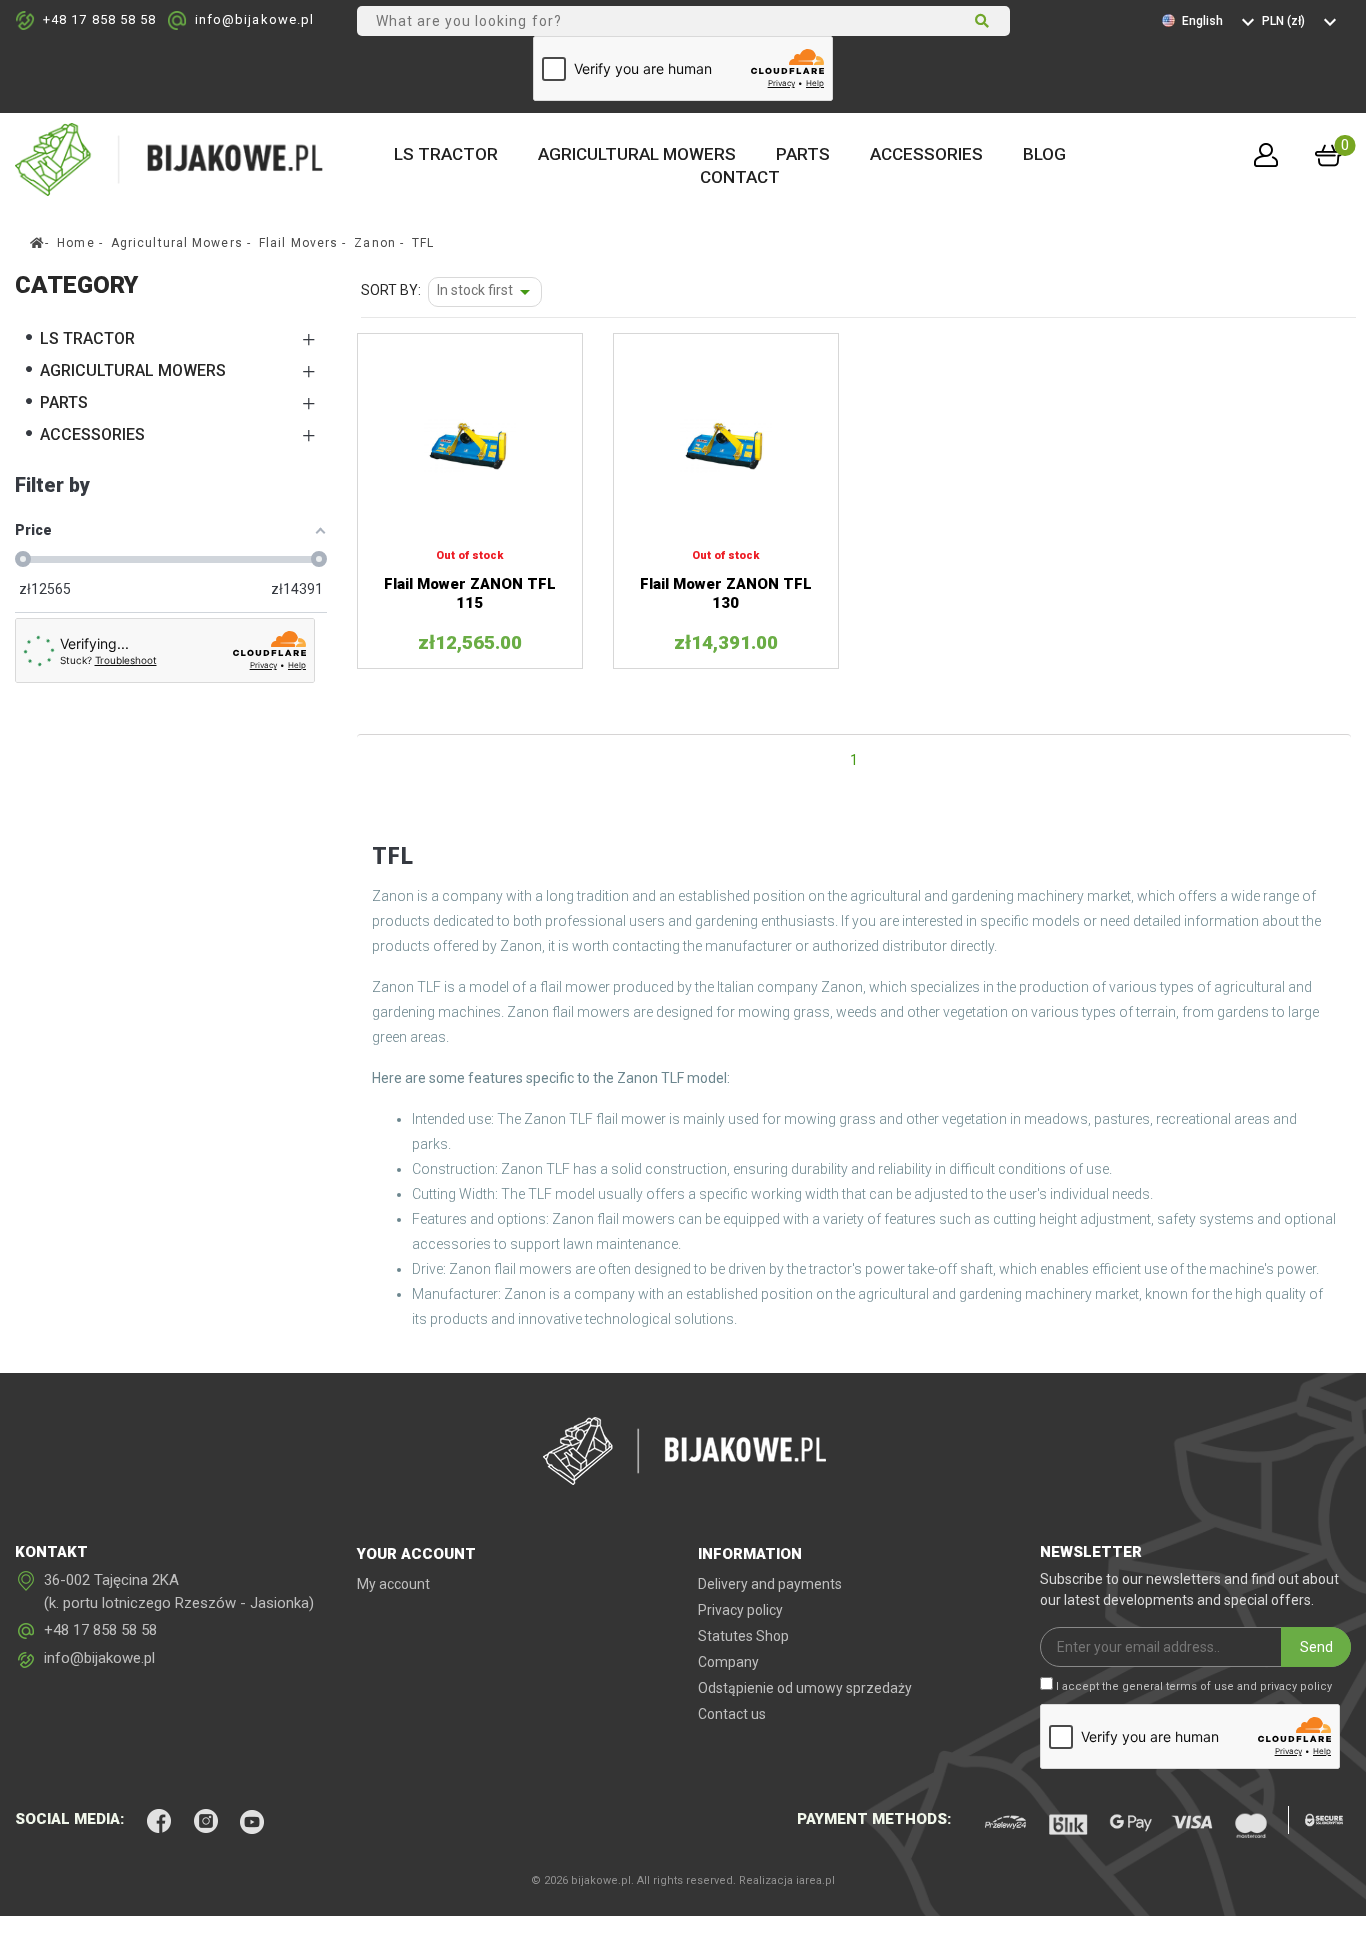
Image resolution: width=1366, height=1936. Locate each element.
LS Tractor (446, 154)
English (1204, 21)
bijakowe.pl (601, 1880)
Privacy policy (740, 1610)
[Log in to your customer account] (1265, 155)
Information (750, 1554)
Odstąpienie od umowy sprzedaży (805, 1688)
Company (728, 1662)
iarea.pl (815, 1880)
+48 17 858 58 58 (100, 19)
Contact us (732, 1714)
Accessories (926, 154)
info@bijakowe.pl (255, 19)
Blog (1044, 154)
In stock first (487, 292)
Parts (803, 154)
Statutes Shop (743, 1636)
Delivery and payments (770, 1584)
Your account (416, 1554)
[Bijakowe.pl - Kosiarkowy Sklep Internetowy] (171, 158)
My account (393, 1584)
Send (1316, 1647)
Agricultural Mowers (637, 154)
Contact (740, 177)
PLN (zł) (1285, 21)
